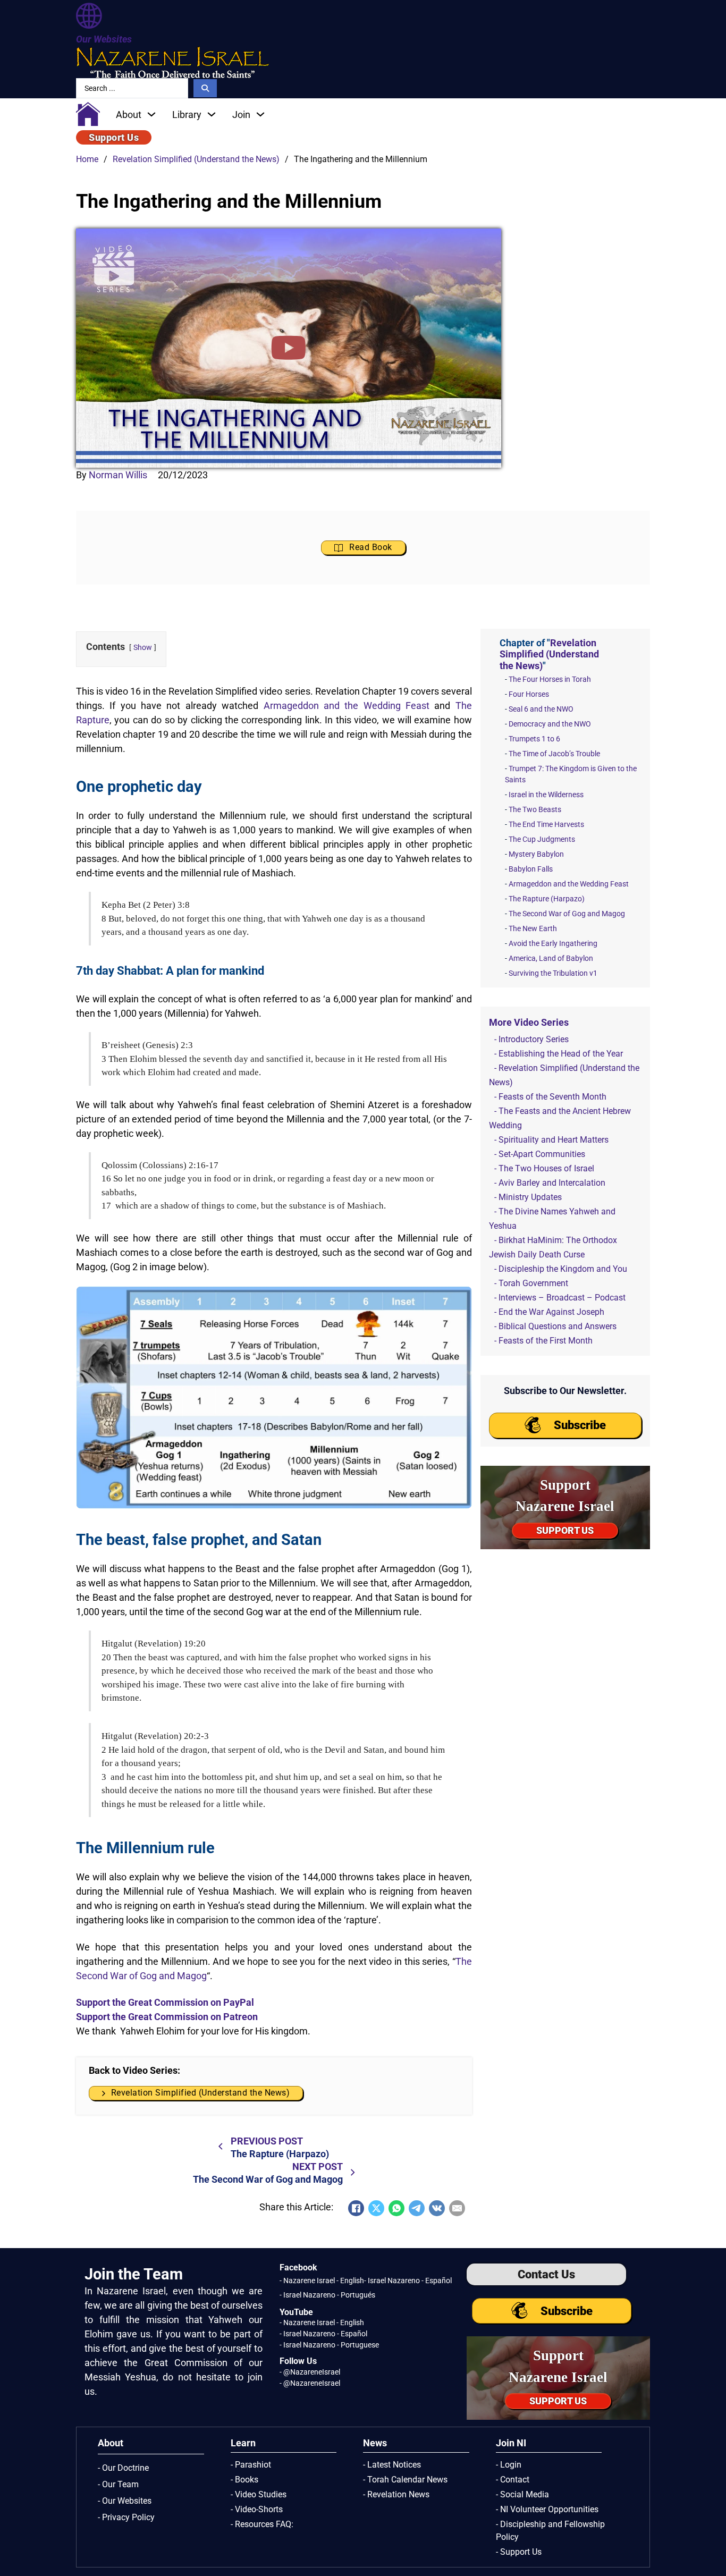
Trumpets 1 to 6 (534, 739)
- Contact (513, 2480)
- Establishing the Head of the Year (559, 1054)
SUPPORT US (565, 1530)
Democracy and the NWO (550, 724)
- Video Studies (259, 2494)
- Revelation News (396, 2494)
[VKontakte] (437, 2208)
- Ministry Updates (528, 1197)
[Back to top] (697, 2547)
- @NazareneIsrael (310, 2372)
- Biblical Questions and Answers (555, 1326)
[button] (289, 348)
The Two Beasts (535, 809)
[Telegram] (417, 2208)
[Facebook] (356, 2208)
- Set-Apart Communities (540, 1154)
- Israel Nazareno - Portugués (327, 2295)
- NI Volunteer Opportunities (547, 2509)
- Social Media (522, 2494)
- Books (244, 2480)
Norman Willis (118, 475)
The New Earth (533, 928)
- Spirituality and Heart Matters (551, 1140)
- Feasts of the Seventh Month (550, 1097)
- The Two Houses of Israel (544, 1168)
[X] (376, 2208)
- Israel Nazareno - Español (408, 2281)
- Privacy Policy (126, 2517)
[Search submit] (205, 88)
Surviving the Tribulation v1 (553, 973)
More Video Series (529, 1022)
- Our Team (118, 2484)
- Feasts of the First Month (543, 1341)
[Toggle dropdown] (151, 114)
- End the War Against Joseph (549, 1312)
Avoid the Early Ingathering (553, 943)
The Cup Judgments (542, 839)
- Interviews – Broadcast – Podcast (560, 1298)
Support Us (114, 137)
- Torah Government (531, 1283)
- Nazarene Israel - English (322, 2281)
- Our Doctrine (123, 2468)
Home (87, 159)
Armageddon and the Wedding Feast (347, 706)
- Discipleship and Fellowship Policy (550, 2531)
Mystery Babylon (536, 854)
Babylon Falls (531, 869)
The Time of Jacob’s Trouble (554, 754)
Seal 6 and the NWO (541, 709)
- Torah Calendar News (405, 2480)
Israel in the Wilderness (546, 795)
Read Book (371, 547)
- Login (509, 2465)
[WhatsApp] (396, 2208)
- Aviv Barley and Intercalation (550, 1183)
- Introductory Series (531, 1039)
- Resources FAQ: (262, 2524)
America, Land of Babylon (551, 958)
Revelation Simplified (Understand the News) (196, 159)
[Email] (457, 2208)
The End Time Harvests (546, 824)
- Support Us (519, 2552)
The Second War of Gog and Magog (567, 914)
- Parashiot (251, 2465)
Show (143, 648)
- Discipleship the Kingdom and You (561, 1269)
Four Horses (529, 694)
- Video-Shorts (257, 2509)
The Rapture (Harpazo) (547, 899)
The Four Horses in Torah (550, 679)
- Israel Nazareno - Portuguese (329, 2345)
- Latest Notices (392, 2465)
